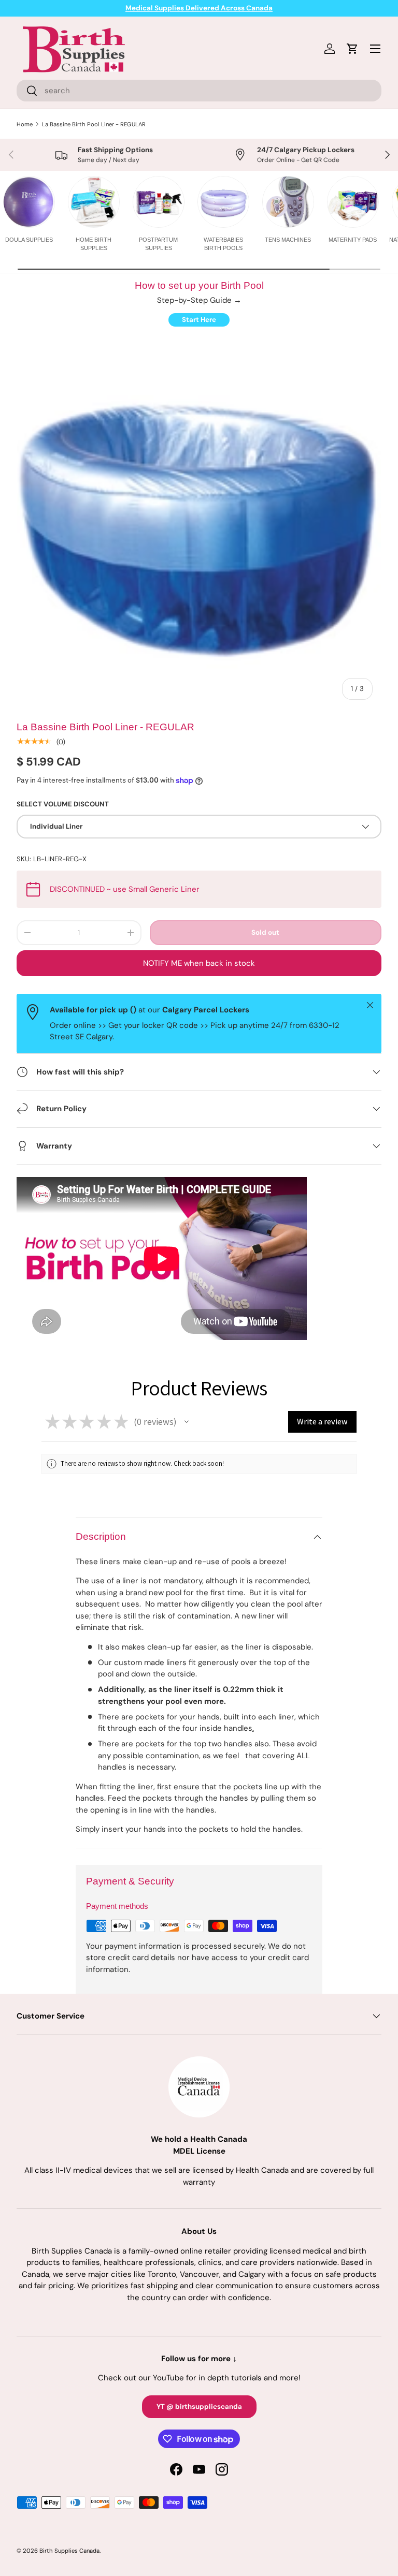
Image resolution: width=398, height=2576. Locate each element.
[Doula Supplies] (29, 202)
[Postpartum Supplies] (159, 202)
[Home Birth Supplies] (94, 202)
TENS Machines (288, 240)
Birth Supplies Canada (69, 2551)
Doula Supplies (29, 240)
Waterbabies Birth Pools (223, 244)
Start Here (199, 320)
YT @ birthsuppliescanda (199, 2406)
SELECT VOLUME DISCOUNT (63, 804)
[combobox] (199, 91)
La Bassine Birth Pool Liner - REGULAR (94, 124)
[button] (187, 1422)
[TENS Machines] (288, 202)
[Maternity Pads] (353, 202)
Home (25, 124)
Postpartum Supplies (158, 244)
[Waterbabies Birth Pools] (223, 202)
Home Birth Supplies (94, 244)
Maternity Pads (353, 240)
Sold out (265, 932)
